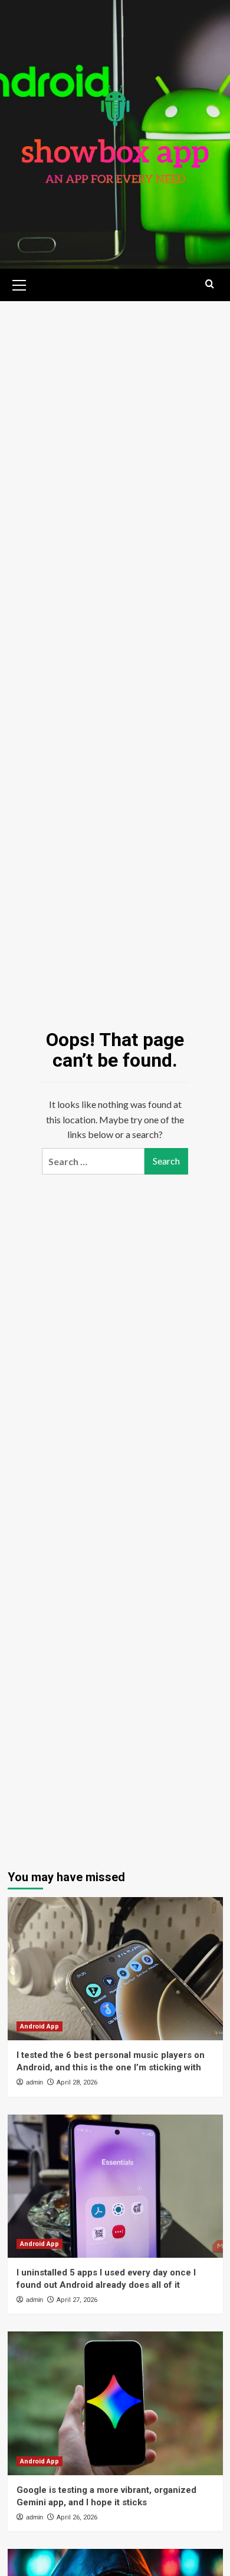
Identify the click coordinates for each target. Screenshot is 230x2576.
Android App (40, 2026)
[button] (19, 283)
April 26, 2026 (77, 2517)
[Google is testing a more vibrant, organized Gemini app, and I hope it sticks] (115, 2403)
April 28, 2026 (77, 2082)
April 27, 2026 (77, 2300)
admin (34, 2082)
